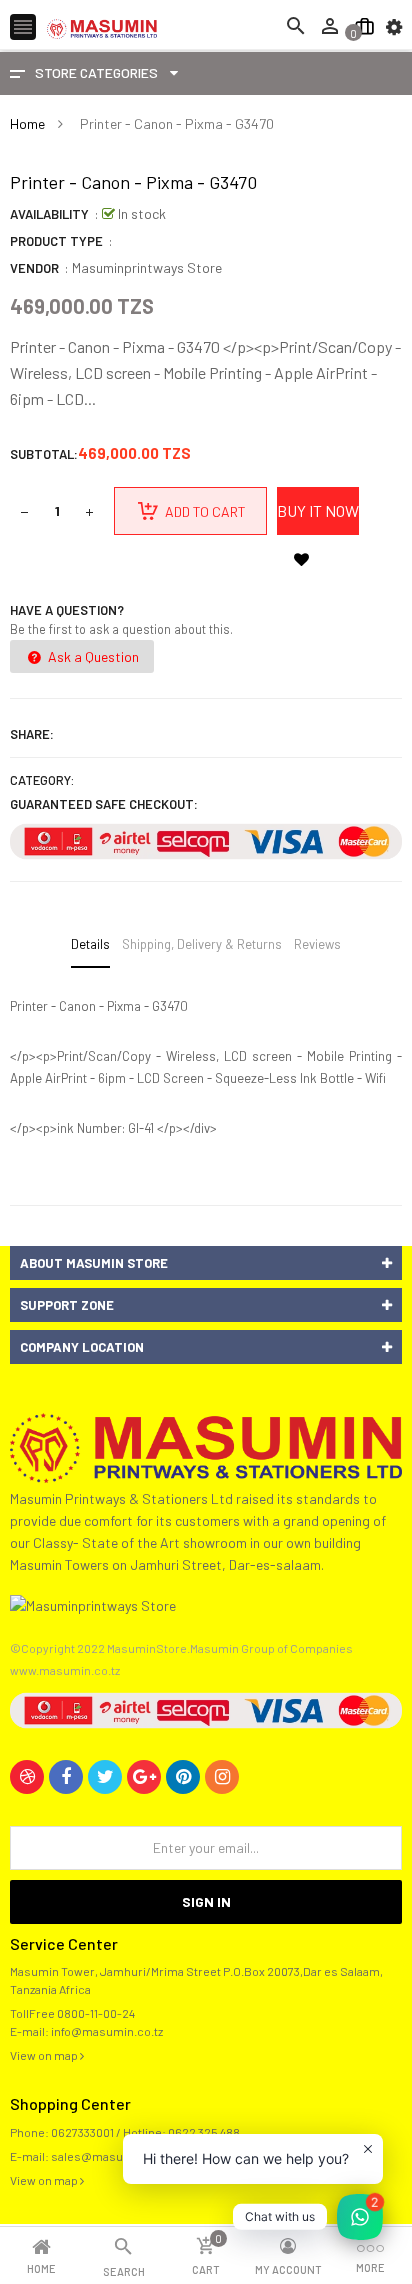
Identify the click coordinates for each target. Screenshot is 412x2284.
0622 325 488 (204, 2132)
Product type (56, 241)
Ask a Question (92, 656)
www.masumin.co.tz (65, 1670)
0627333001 (82, 2132)
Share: (32, 734)
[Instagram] (222, 1777)
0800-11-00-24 (96, 2013)
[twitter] (105, 1777)
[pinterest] (183, 1777)
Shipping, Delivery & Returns (202, 944)
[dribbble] (27, 1777)
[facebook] (66, 1777)
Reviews (317, 944)
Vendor (34, 268)
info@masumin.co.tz (107, 2031)
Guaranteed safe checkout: (104, 804)
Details (90, 944)
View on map (45, 2055)
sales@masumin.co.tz (112, 2156)
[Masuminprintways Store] (206, 1446)
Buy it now (318, 510)
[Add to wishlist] (301, 559)
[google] (144, 1777)
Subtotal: (44, 454)
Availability (49, 214)
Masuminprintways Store (147, 267)
